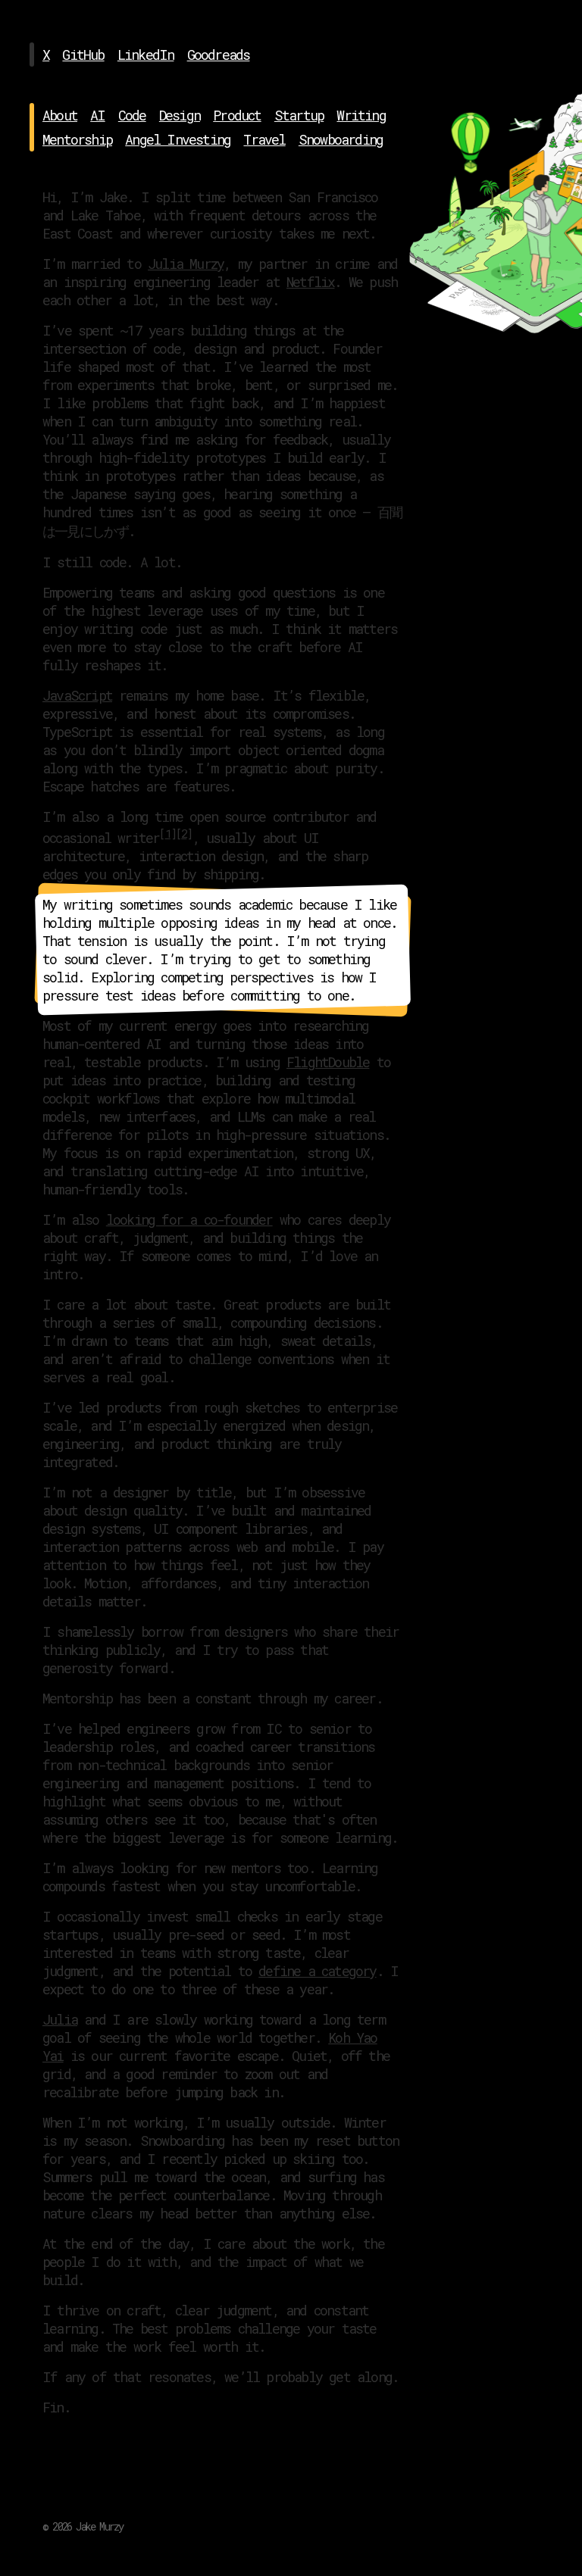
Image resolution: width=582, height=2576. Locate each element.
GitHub (83, 55)
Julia (60, 2019)
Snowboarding (341, 139)
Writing (361, 115)
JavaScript (77, 695)
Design (180, 115)
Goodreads (219, 55)
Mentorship (77, 139)
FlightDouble (328, 1062)
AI (97, 115)
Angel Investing (178, 139)
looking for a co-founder (189, 1219)
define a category (317, 1971)
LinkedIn (146, 55)
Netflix (310, 282)
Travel (264, 139)
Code (132, 115)
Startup (299, 115)
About (60, 115)
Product (237, 115)
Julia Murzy (186, 264)
